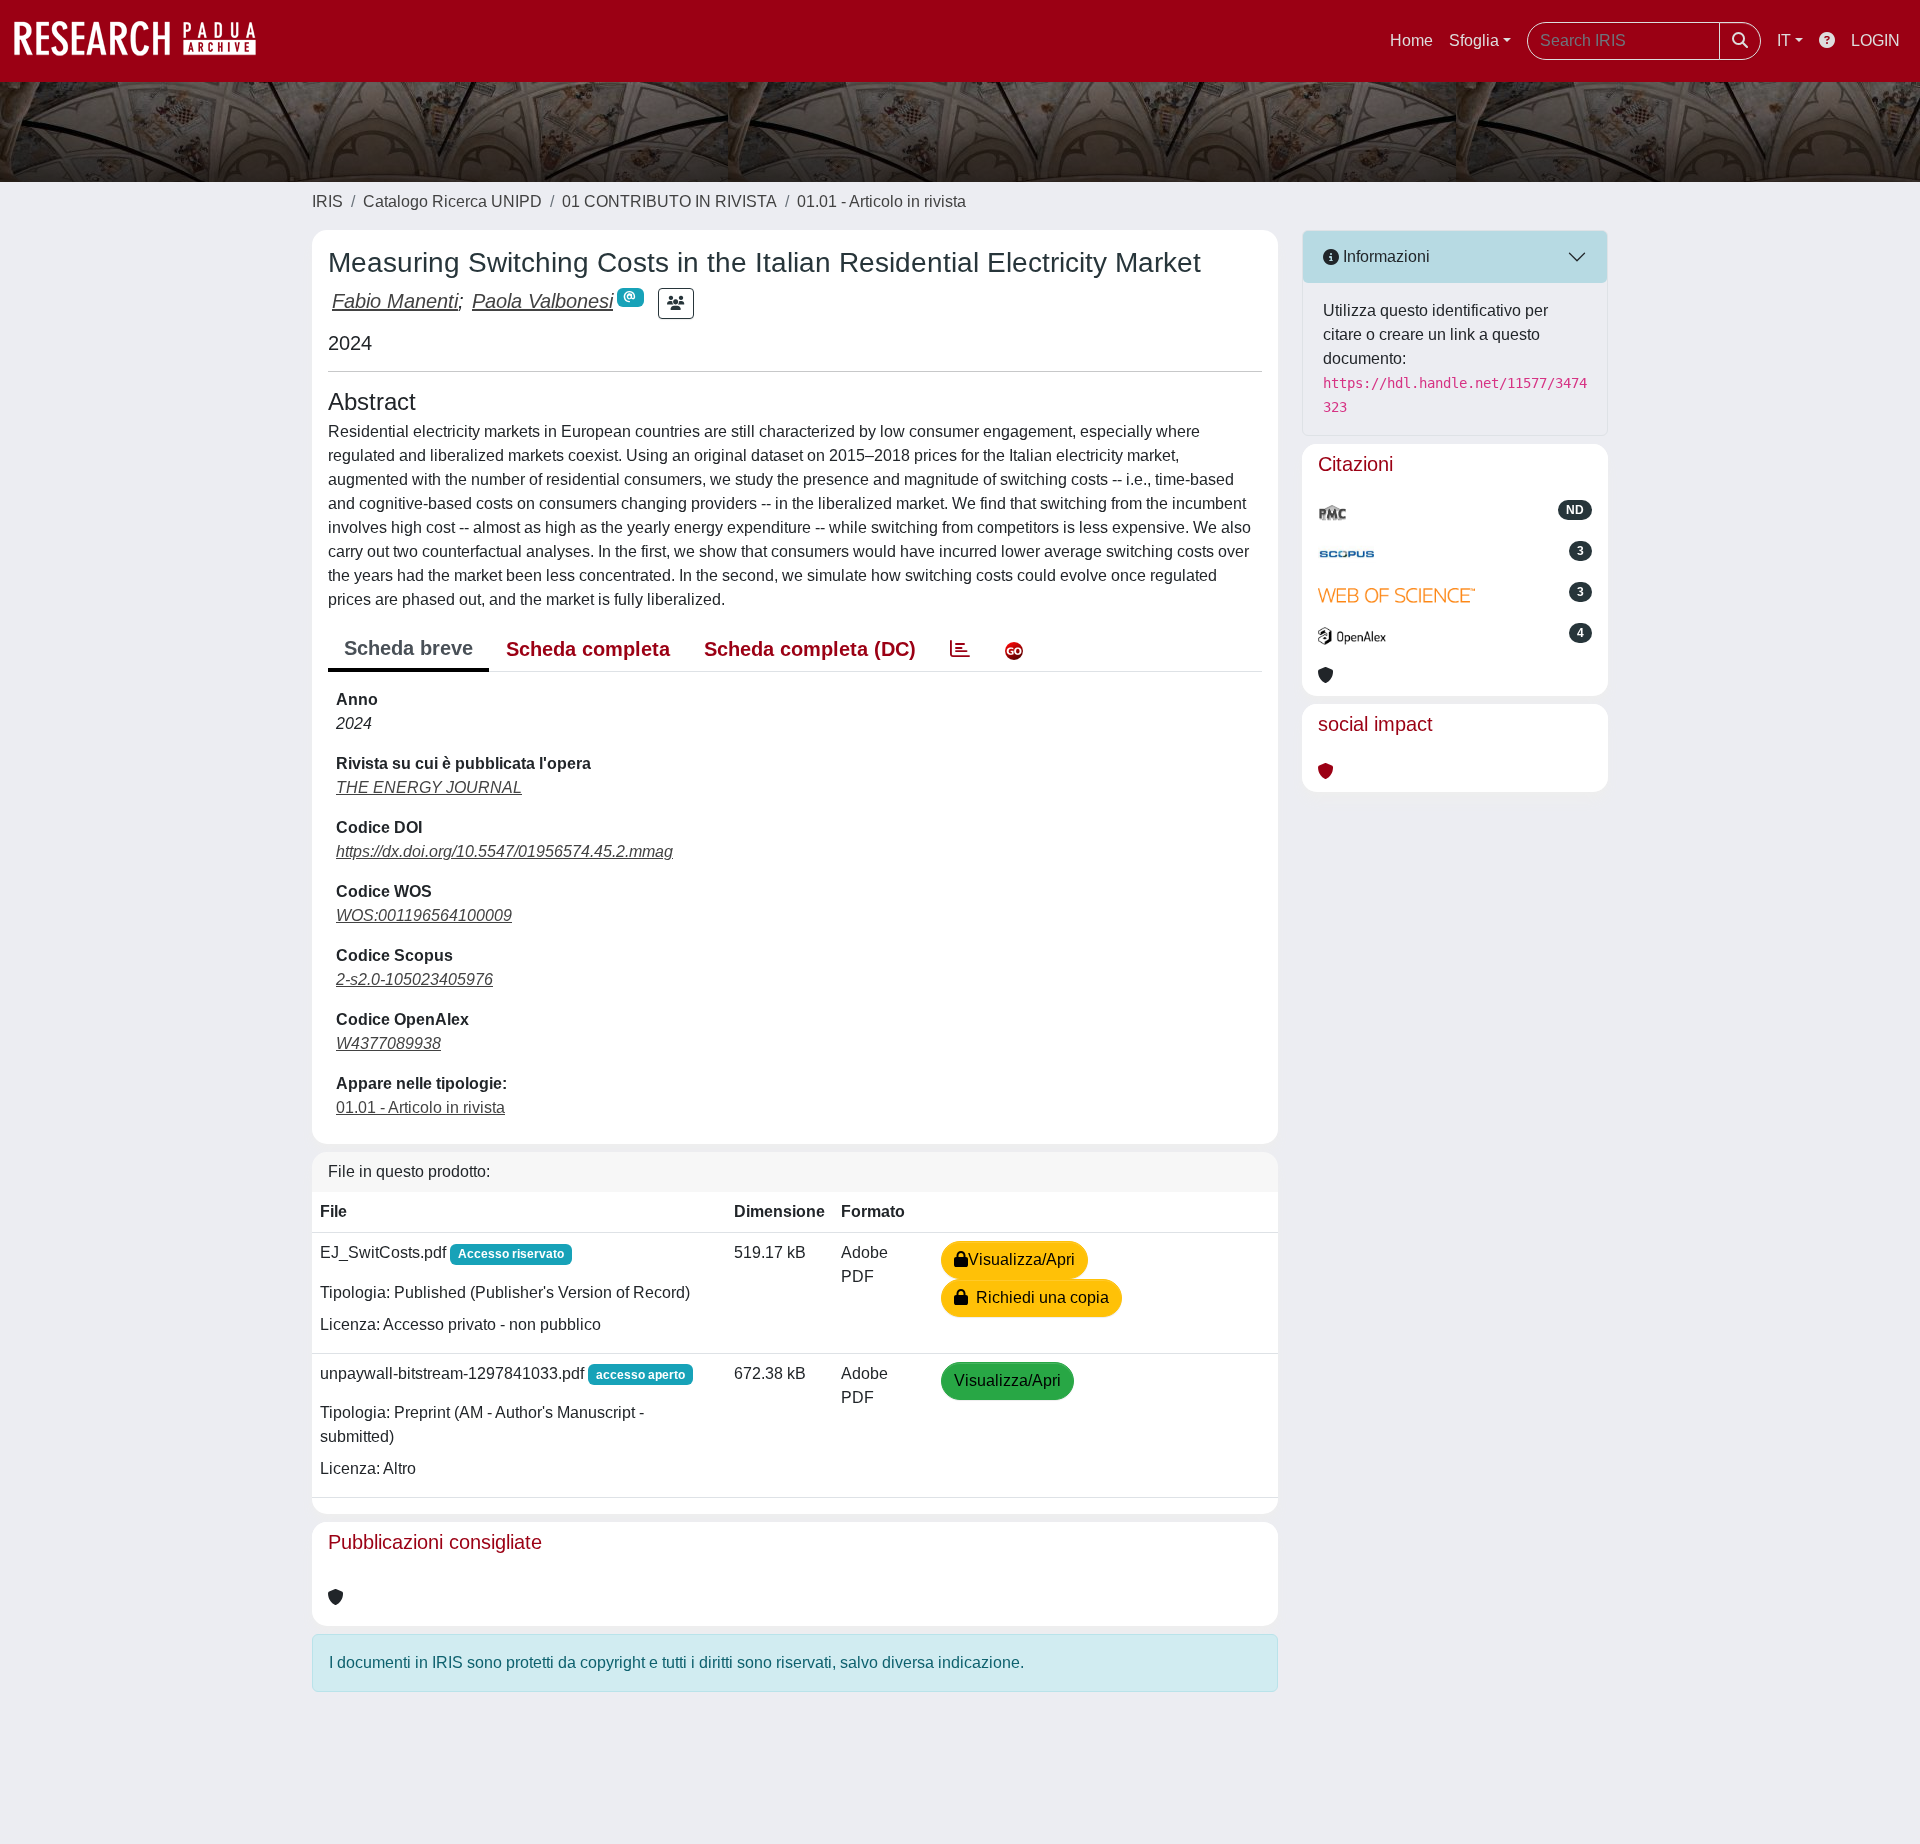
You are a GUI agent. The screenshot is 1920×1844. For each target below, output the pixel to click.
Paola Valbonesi (542, 301)
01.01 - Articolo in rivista (881, 201)
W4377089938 (388, 1043)
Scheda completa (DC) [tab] (810, 649)
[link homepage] (145, 41)
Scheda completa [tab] (588, 649)
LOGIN (1875, 40)
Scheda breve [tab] (408, 648)
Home (1411, 40)
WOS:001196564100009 (424, 915)
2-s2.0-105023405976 (414, 979)
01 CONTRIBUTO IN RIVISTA (669, 201)
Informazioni (1384, 256)
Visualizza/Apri (1021, 1259)
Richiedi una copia (1038, 1297)
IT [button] (1784, 40)
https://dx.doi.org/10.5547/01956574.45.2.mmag (504, 851)
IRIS (327, 201)
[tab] (960, 649)
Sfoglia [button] (1474, 40)
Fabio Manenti (395, 301)
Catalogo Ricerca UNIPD (452, 201)
